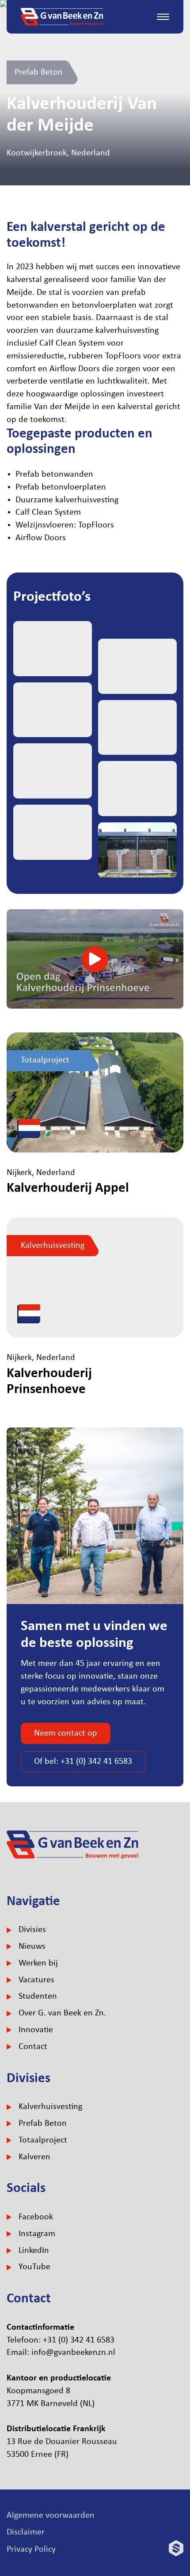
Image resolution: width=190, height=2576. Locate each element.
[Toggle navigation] (163, 17)
